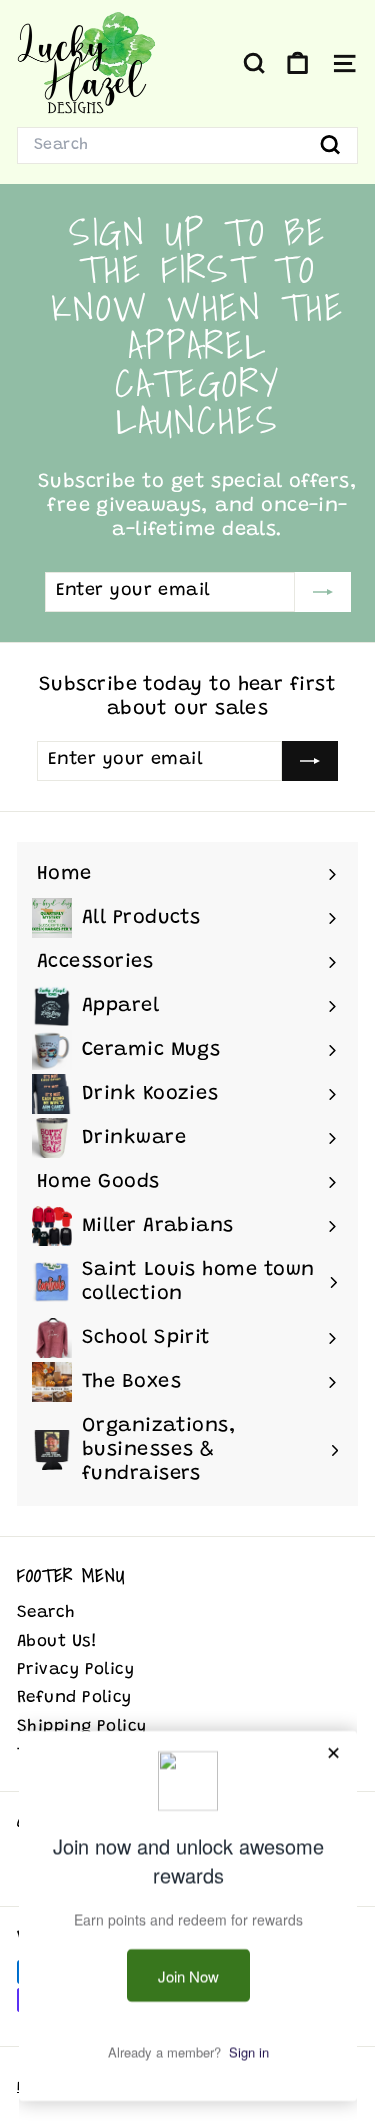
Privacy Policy (75, 1670)
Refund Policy (74, 1698)
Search (46, 1613)
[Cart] (297, 63)
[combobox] (187, 145)
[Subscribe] (323, 592)
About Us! (57, 1642)
